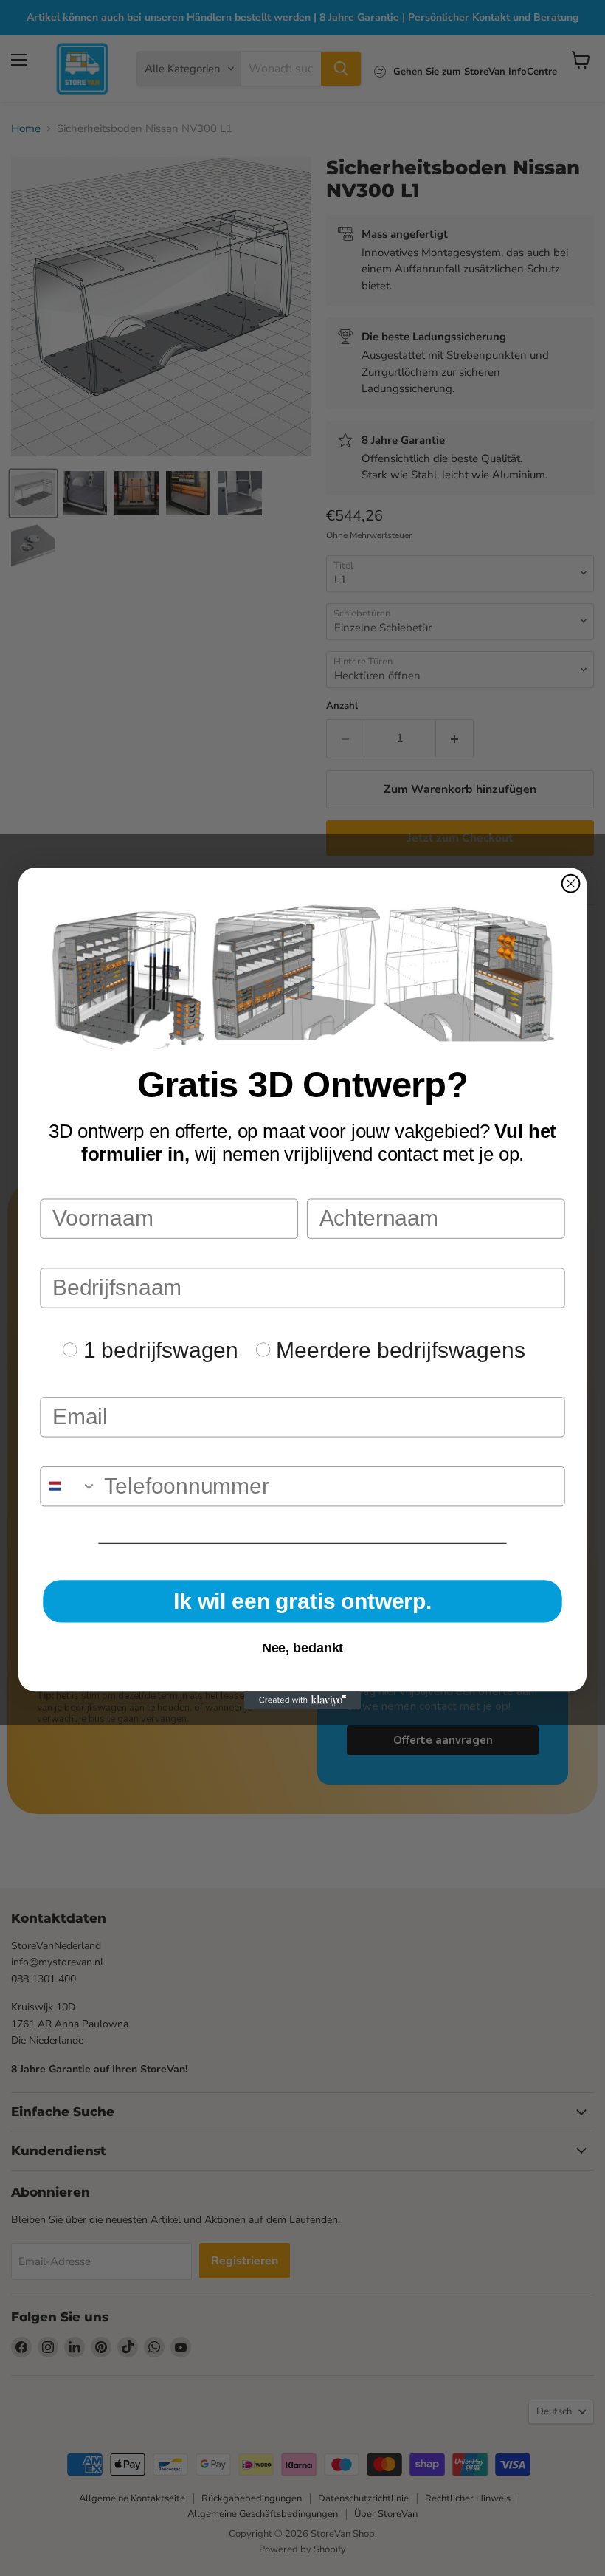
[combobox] (69, 1486)
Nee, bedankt (303, 1648)
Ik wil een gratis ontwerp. (302, 1600)
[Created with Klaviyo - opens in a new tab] (302, 1700)
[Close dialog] (571, 883)
